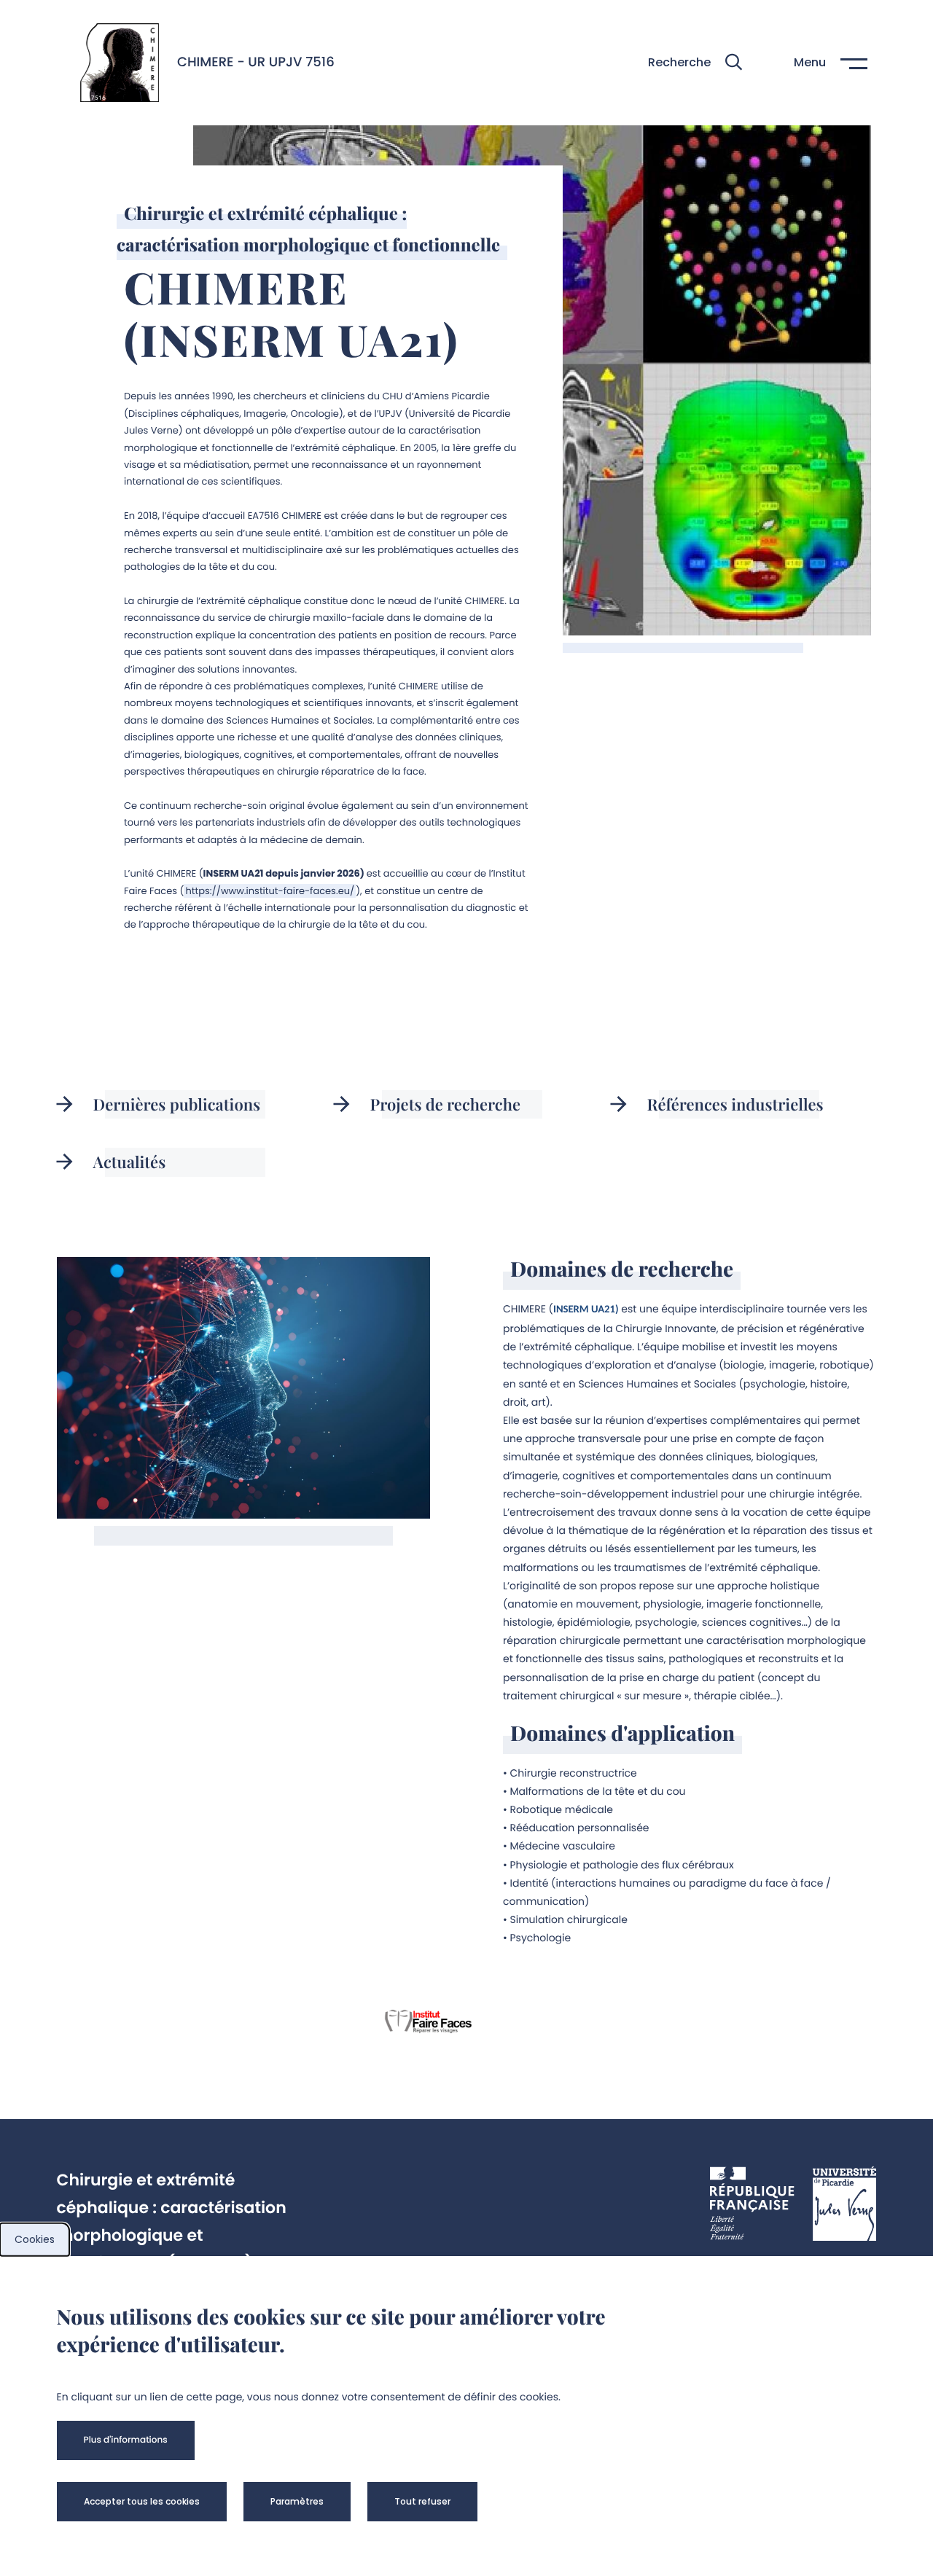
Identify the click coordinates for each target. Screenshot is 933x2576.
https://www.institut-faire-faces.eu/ (270, 891)
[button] (695, 62)
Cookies (35, 2239)
